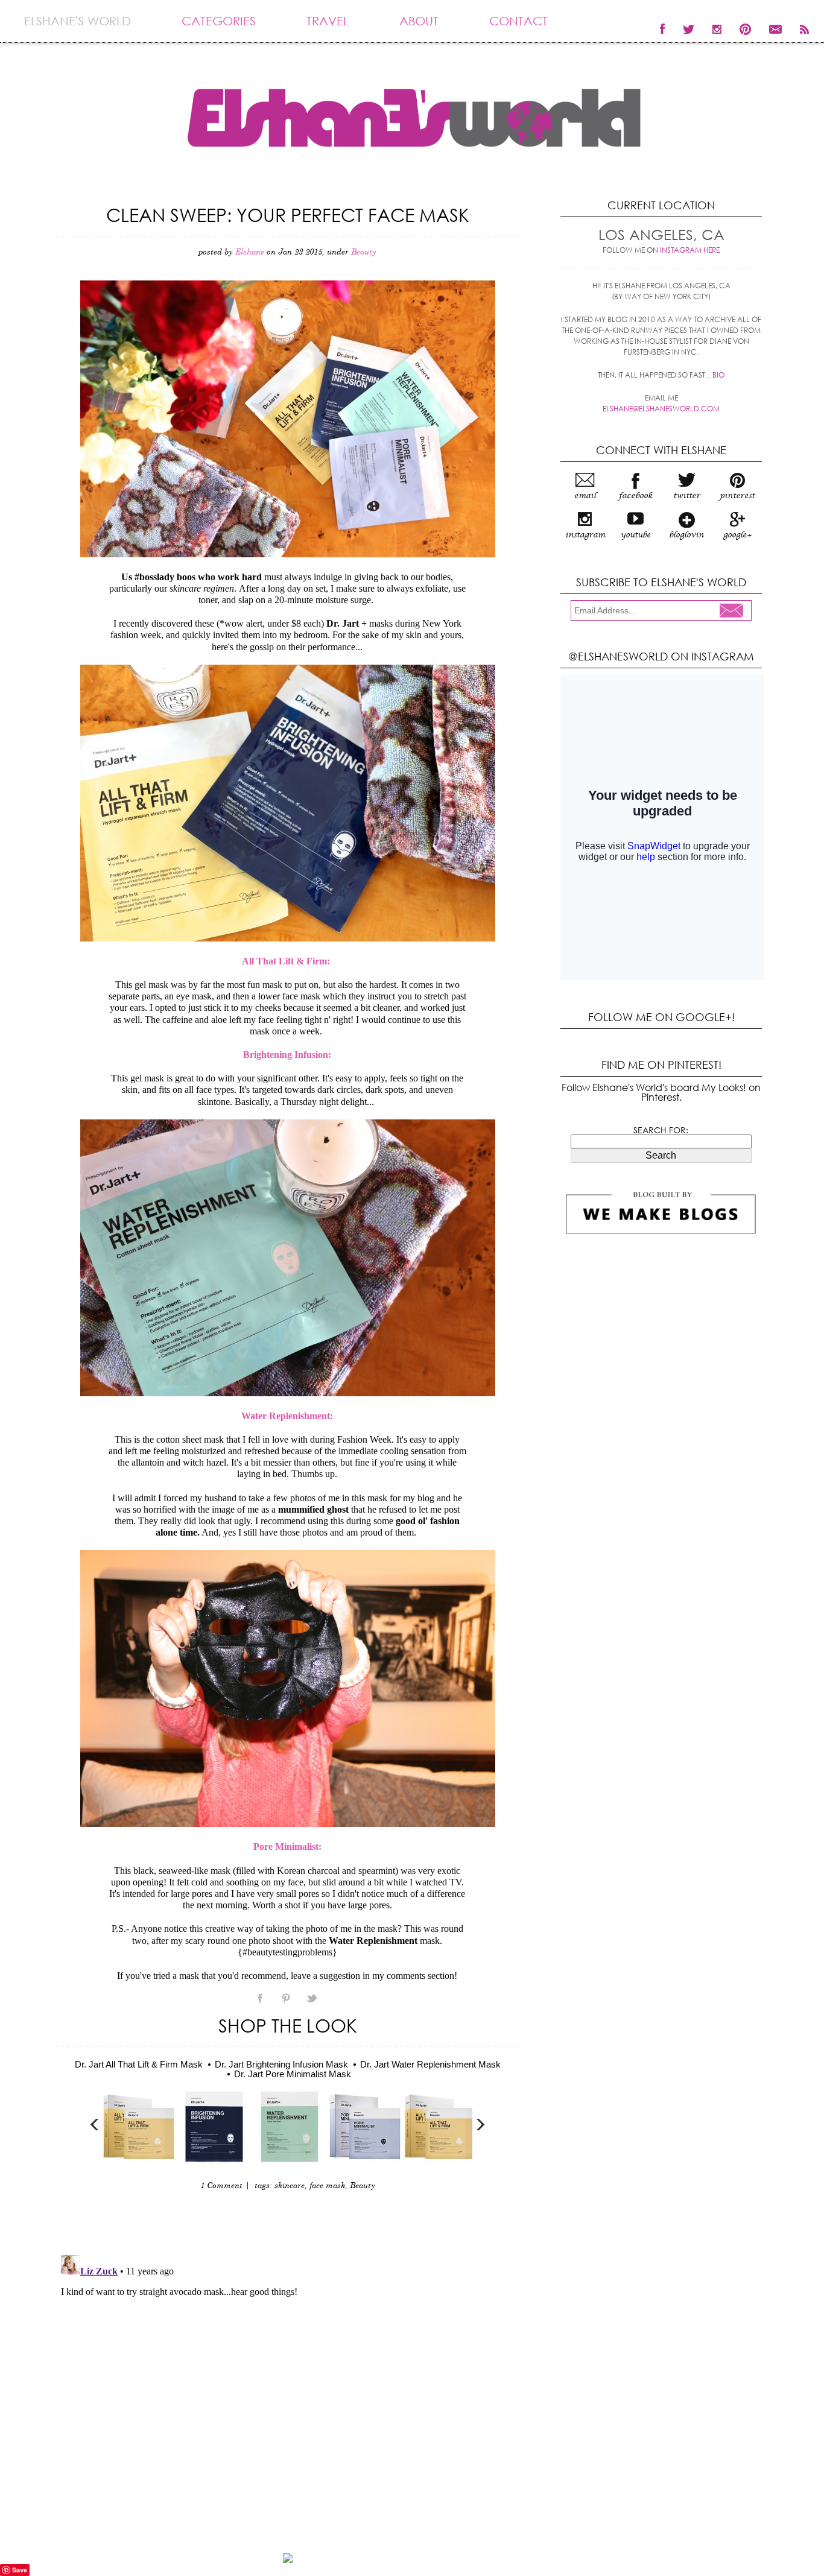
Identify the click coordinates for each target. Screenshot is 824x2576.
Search (661, 1155)
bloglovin (686, 535)
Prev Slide (95, 2125)
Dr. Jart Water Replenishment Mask (430, 2064)
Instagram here (690, 250)
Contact (518, 21)
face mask (327, 2186)
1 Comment (221, 2186)
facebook (636, 496)
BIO (718, 375)
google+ (737, 535)
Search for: (661, 1130)
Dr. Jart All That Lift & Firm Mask (139, 2064)
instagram (585, 535)
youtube (636, 535)
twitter (687, 496)
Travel (328, 21)
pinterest (737, 496)
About (419, 21)
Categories (219, 21)
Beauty (364, 252)
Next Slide (480, 2125)
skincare (290, 2186)
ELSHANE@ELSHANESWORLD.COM (661, 409)
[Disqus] (287, 2401)
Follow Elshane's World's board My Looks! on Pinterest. (661, 1092)
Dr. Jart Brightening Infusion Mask (281, 2064)
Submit (735, 612)
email (585, 496)
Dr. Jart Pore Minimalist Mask (293, 2074)
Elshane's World (78, 21)
